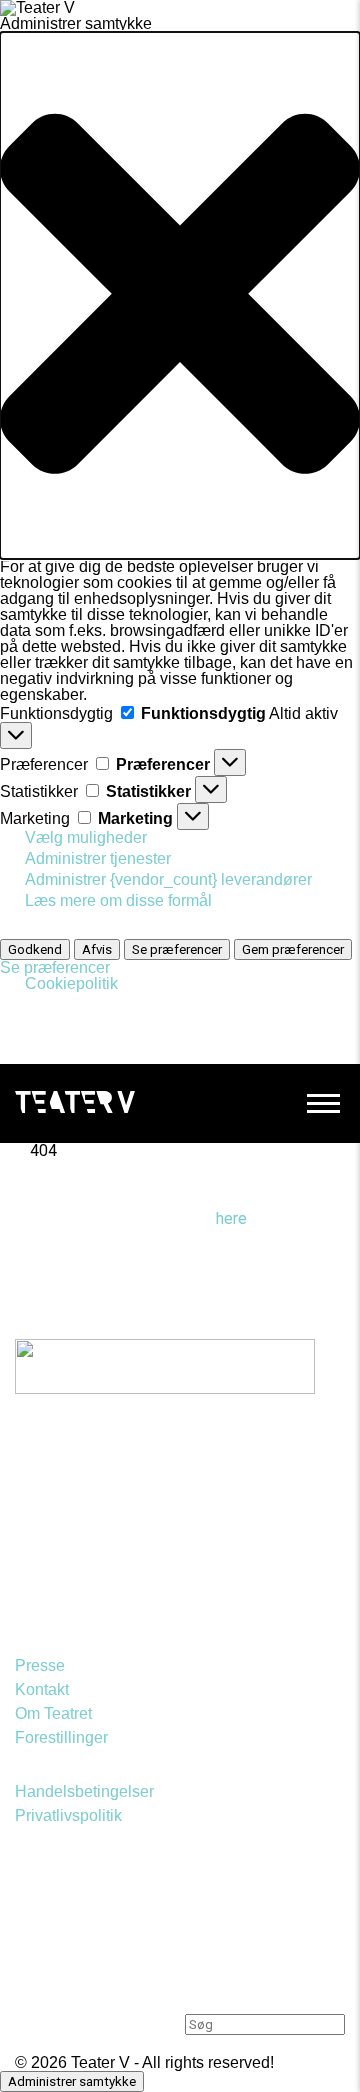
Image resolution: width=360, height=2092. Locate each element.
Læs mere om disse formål (118, 900)
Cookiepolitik (71, 983)
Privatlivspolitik (68, 1815)
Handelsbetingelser (84, 1791)
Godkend (35, 949)
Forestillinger (61, 1737)
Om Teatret (53, 1713)
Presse (40, 1665)
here (231, 1218)
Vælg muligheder (86, 837)
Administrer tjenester (98, 858)
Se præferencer (177, 949)
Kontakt (42, 1689)
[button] (180, 295)
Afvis (97, 949)
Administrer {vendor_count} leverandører (168, 879)
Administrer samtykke (72, 2081)
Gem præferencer (293, 949)
